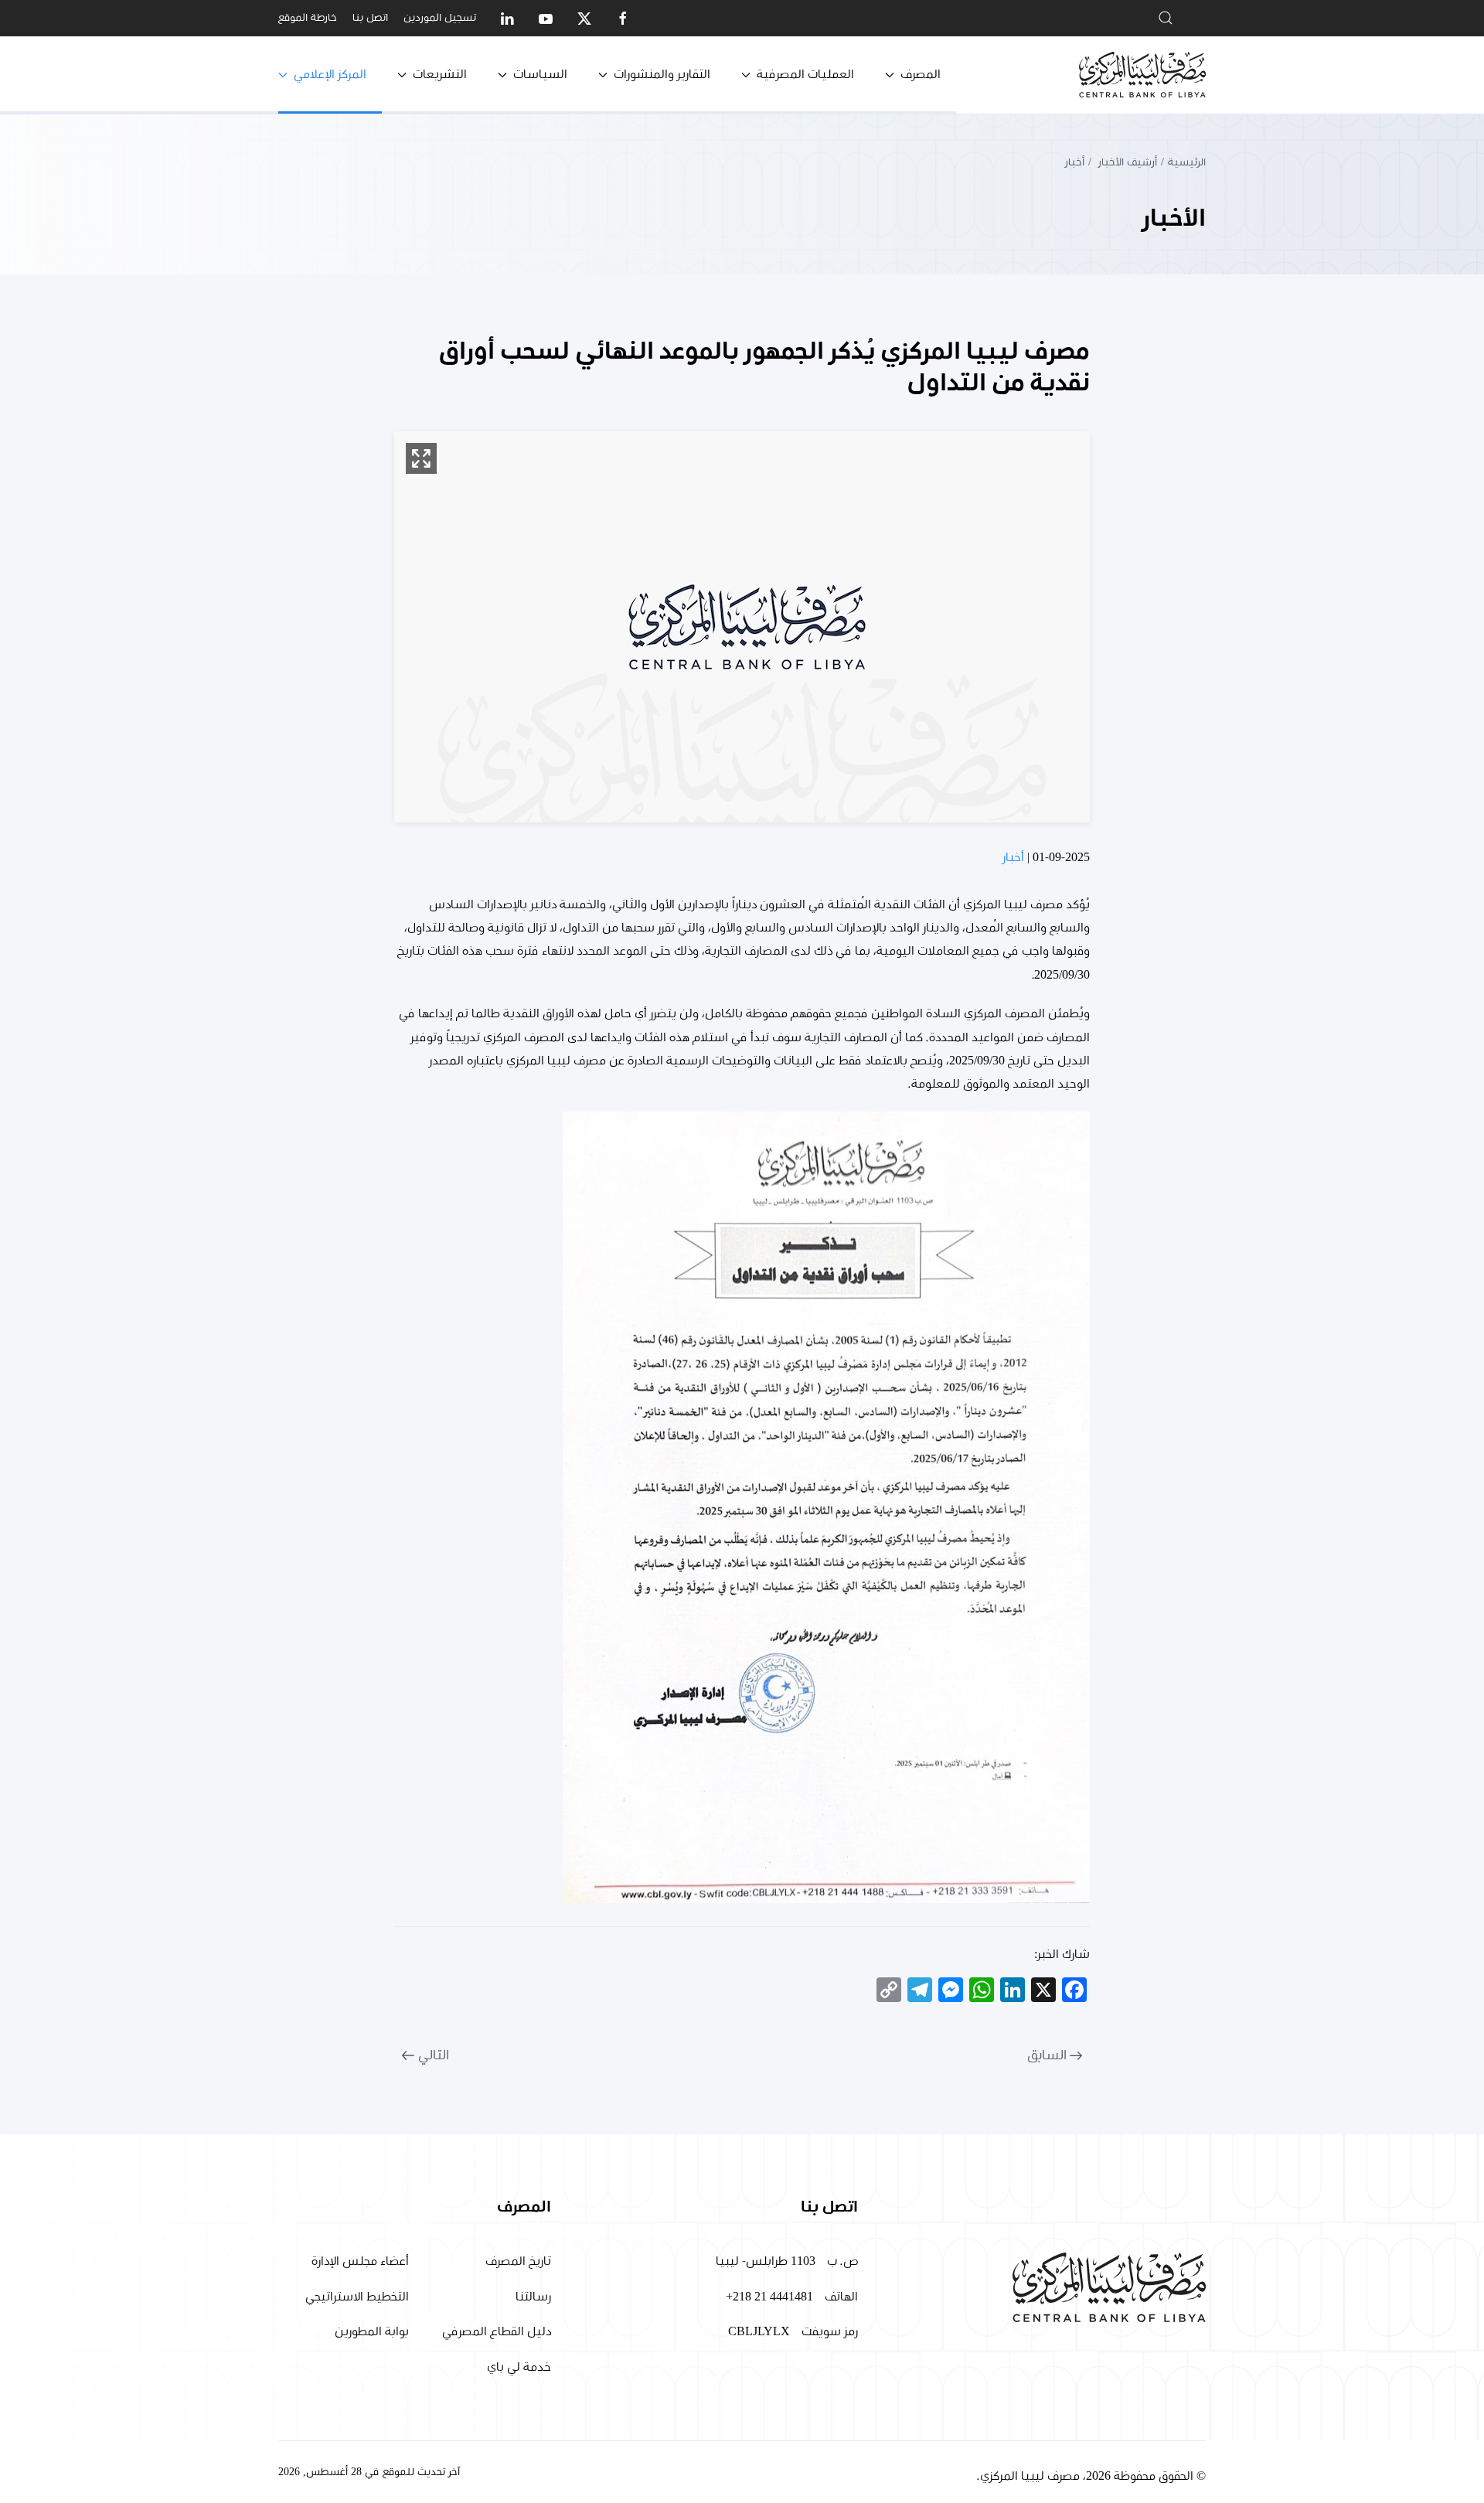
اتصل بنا (370, 18)
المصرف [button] (921, 74)
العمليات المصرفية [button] (805, 74)
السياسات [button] (540, 74)
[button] (421, 458)
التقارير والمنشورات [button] (662, 74)
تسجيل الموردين (440, 18)
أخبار (1013, 857)
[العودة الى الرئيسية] (1142, 75)
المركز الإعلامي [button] (330, 74)
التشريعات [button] (440, 74)
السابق (1047, 2055)
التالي (434, 2055)
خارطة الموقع (308, 18)
